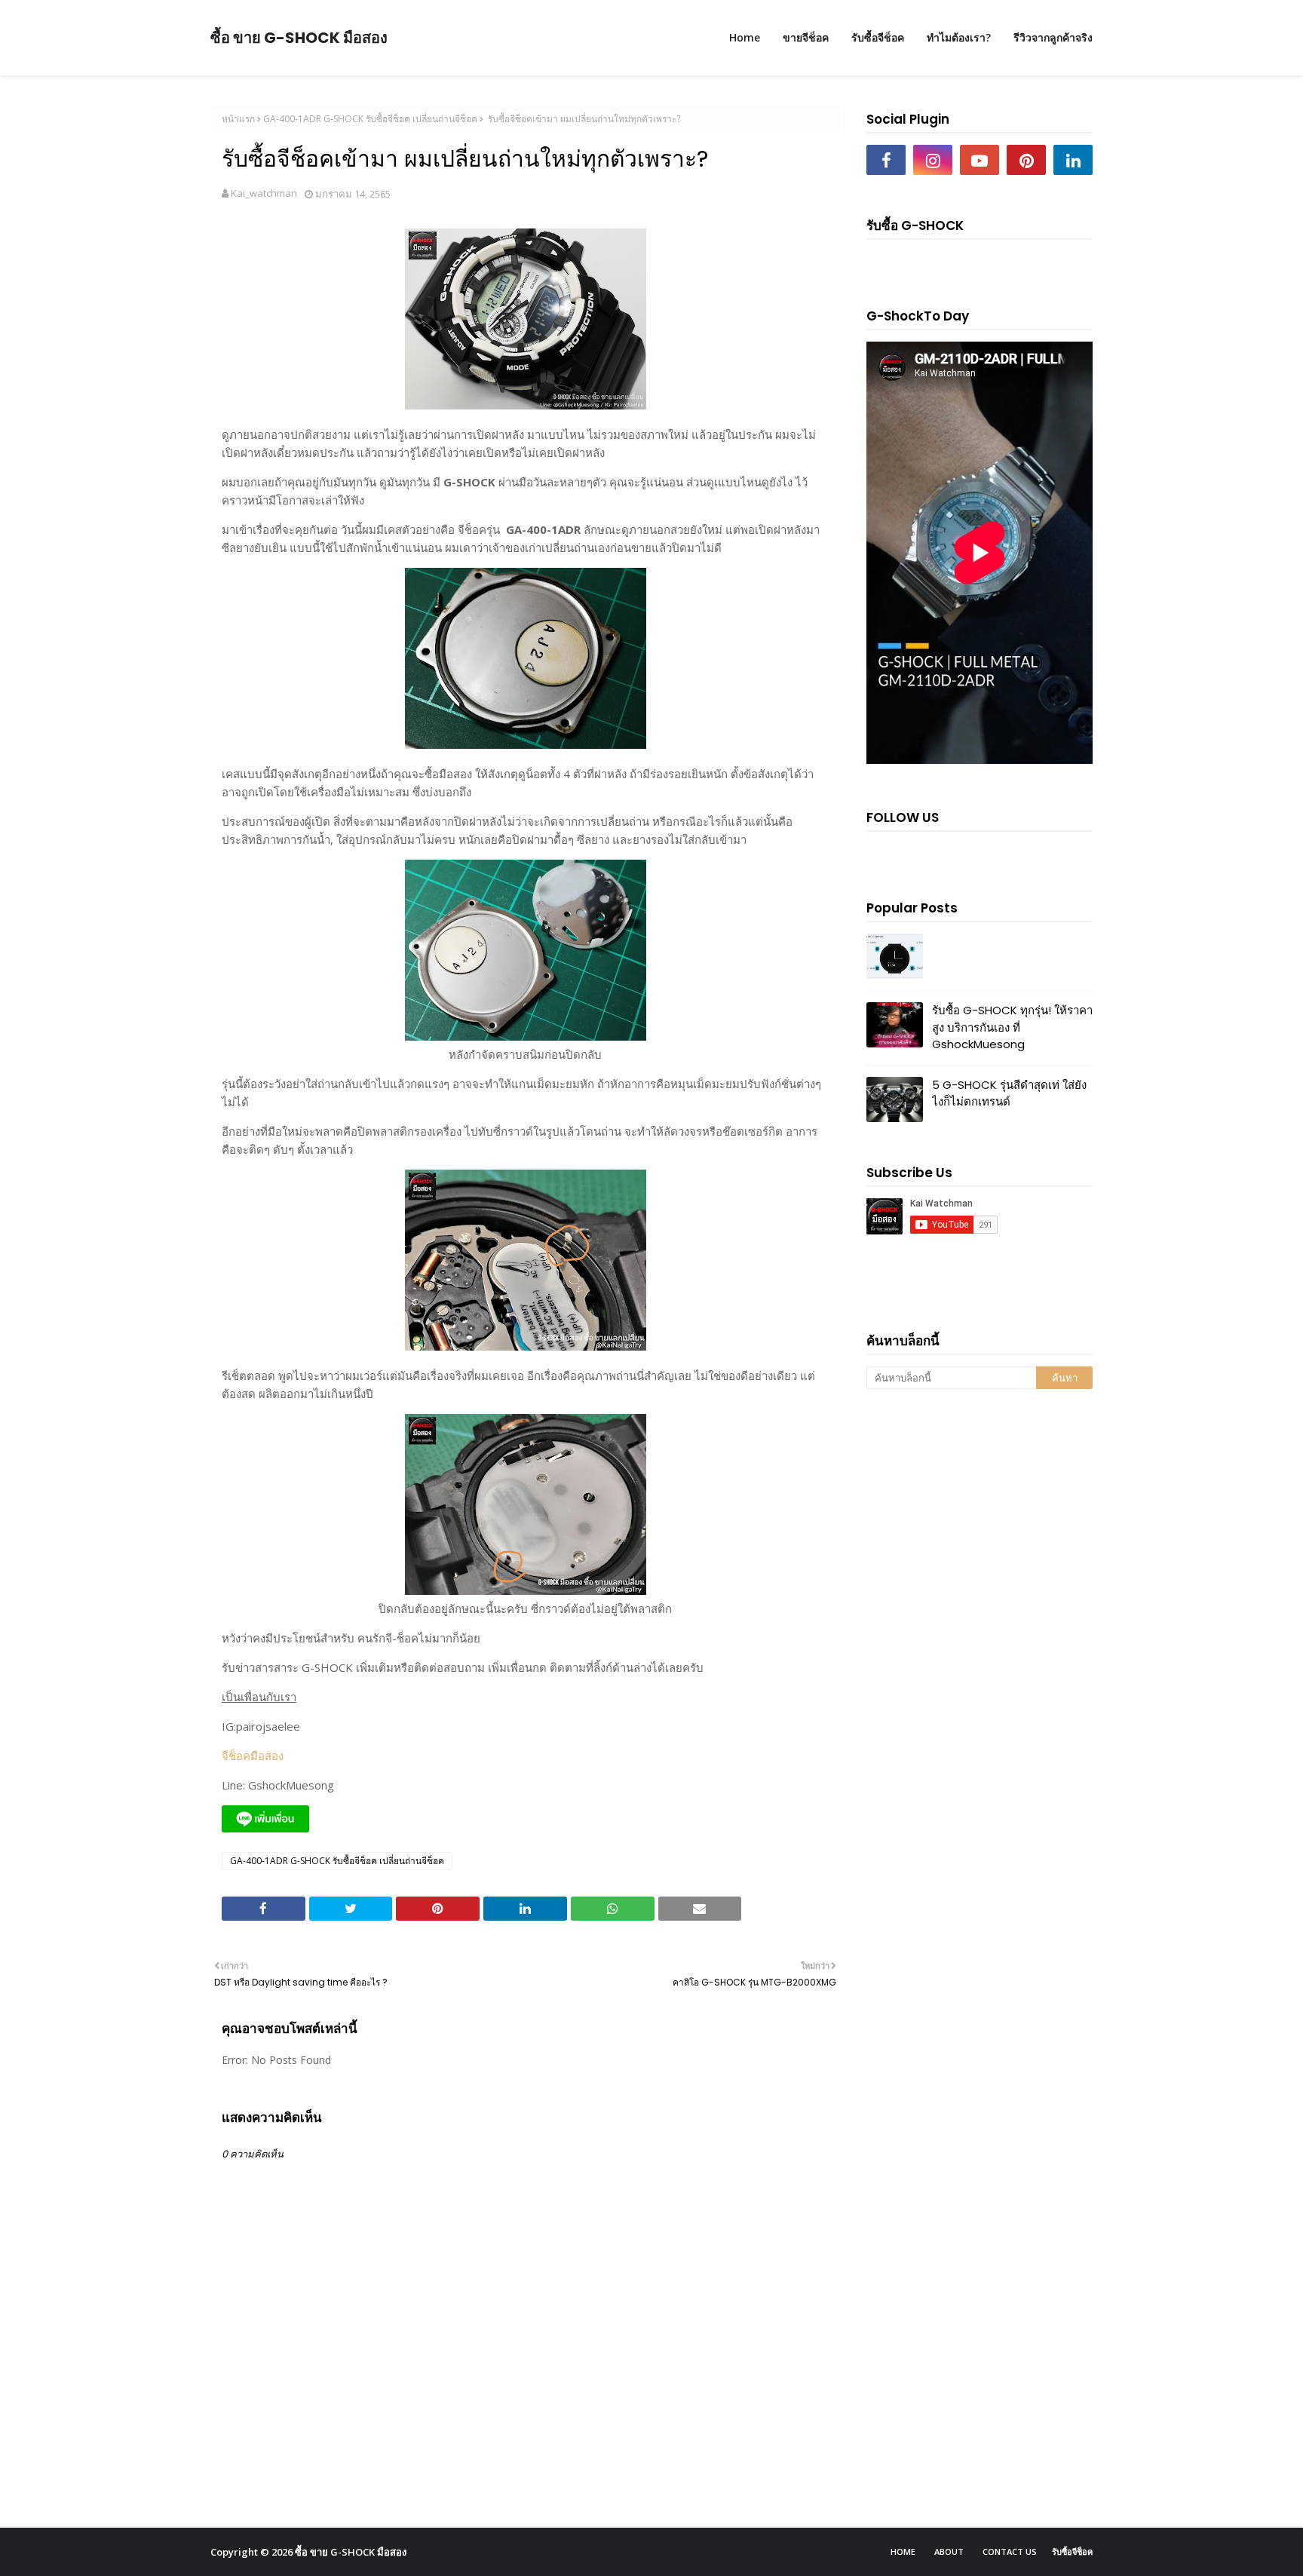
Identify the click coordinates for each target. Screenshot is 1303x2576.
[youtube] (980, 160)
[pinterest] (1026, 160)
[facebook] (886, 160)
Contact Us (1010, 2551)
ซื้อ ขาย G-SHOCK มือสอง (299, 38)
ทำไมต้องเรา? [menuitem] (959, 37)
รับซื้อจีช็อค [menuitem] (878, 37)
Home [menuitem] (745, 37)
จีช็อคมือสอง (253, 1756)
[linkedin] (1073, 160)
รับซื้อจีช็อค (1072, 2551)
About (949, 2551)
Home (903, 2551)
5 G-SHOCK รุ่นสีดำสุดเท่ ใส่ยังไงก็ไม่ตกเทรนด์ (1009, 1093)
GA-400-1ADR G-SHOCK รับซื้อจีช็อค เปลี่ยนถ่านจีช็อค (370, 119)
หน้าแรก (238, 119)
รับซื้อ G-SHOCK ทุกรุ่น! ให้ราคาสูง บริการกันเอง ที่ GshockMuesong (1012, 1027)
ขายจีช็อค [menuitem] (806, 37)
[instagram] (933, 160)
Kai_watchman (264, 193)
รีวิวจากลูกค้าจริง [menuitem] (1053, 37)
